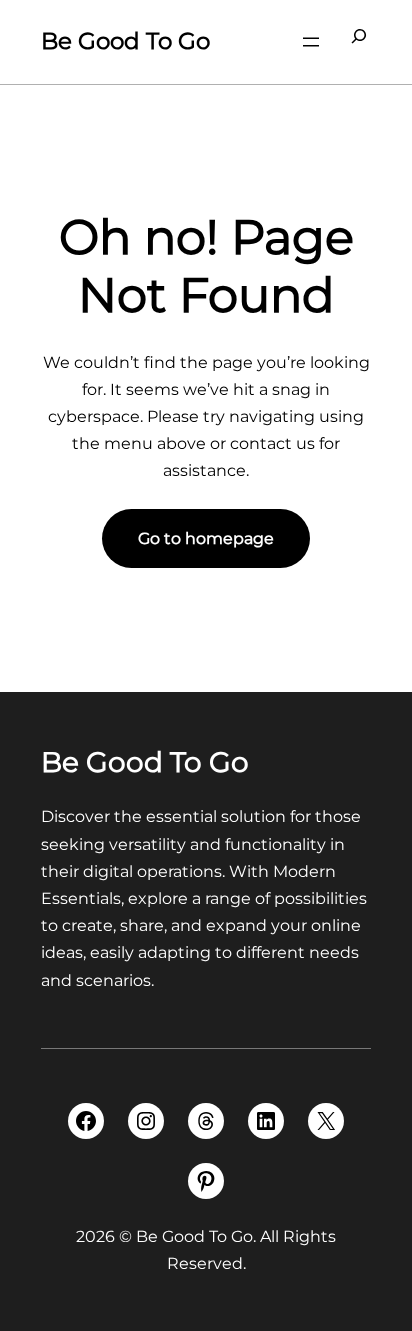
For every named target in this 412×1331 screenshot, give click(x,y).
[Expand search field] (359, 42)
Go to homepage (206, 538)
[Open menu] (311, 42)
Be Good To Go (125, 41)
